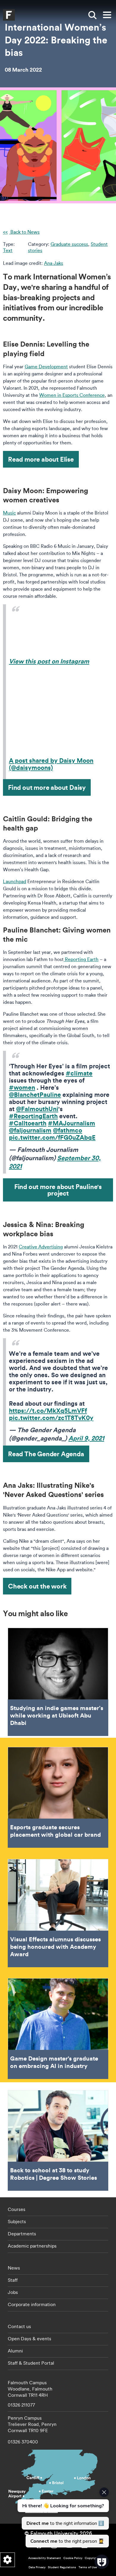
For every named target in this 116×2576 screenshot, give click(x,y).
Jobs (13, 2292)
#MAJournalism (72, 1123)
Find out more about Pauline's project (58, 1190)
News (14, 2268)
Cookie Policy (73, 2558)
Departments (22, 2234)
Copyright (92, 2558)
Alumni (15, 2351)
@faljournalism (30, 1130)
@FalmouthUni (37, 1109)
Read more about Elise (41, 459)
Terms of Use (88, 2567)
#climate (79, 1073)
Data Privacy (37, 2567)
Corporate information (32, 2304)
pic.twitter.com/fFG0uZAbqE (52, 1137)
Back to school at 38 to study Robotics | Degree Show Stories (58, 2140)
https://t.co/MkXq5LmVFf (48, 1410)
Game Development (46, 367)
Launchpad (15, 881)
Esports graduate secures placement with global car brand (58, 1797)
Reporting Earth (81, 959)
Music (9, 513)
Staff (13, 2280)
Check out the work (37, 1586)
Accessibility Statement (45, 2558)
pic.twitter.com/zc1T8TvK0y (51, 1418)
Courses (17, 2209)
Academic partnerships (32, 2246)
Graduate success (69, 244)
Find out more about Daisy (47, 787)
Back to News (24, 232)
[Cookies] (7, 2560)
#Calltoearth (28, 1123)
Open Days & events (29, 2338)
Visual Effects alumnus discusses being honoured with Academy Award (58, 1913)
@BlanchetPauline (35, 1094)
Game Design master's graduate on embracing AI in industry (58, 2029)
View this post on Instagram (49, 661)
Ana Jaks (54, 263)
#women (22, 1087)
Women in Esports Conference (72, 395)
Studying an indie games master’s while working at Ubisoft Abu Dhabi (58, 1682)
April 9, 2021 (86, 1438)
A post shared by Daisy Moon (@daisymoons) (51, 764)
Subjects (17, 2221)
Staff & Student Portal (31, 2363)
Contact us (19, 2326)
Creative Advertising (41, 1247)
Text (8, 250)
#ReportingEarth (33, 1116)
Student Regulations (62, 2567)
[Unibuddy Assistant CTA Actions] (62, 2517)
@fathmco (68, 1130)
